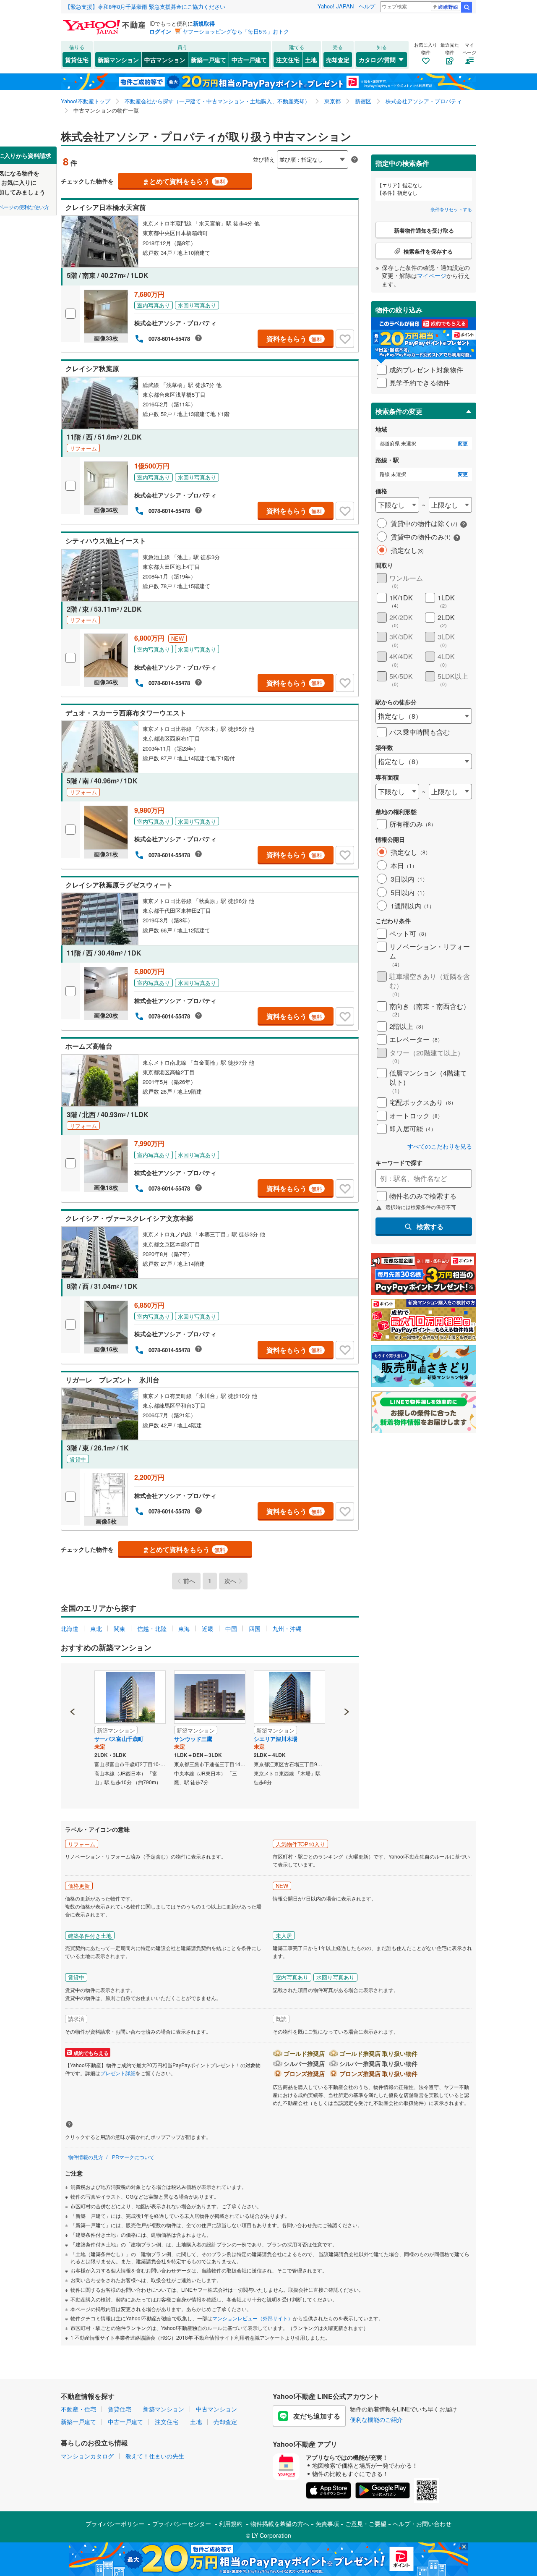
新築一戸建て (209, 60)
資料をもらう (294, 339)
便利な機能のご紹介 (376, 2419)
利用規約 (231, 2524)
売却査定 (338, 60)
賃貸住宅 (77, 60)
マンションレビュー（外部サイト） (253, 2318)
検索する (430, 1226)
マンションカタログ (87, 2456)
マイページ (432, 275)
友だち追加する (317, 2416)
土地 (311, 60)
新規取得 (204, 23)
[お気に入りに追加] (345, 339)
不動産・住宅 (78, 2409)
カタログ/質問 (377, 60)
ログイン (160, 31)
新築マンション (118, 60)
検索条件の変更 (399, 411)
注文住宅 (288, 60)
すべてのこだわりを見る (440, 1146)
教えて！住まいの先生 (155, 2456)
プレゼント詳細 (118, 2073)
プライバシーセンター (182, 2524)
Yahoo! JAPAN (336, 6)
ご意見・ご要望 (366, 2524)
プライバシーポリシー (115, 2524)
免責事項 (327, 2524)
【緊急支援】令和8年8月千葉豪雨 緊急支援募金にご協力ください (145, 7)
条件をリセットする (451, 209)
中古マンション (165, 60)
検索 (467, 7)
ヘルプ (367, 6)
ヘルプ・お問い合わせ (422, 2524)
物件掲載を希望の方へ (280, 2524)
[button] (73, 1683)
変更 (463, 444)
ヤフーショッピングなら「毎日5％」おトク (236, 31)
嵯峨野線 (448, 7)
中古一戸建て (249, 60)
